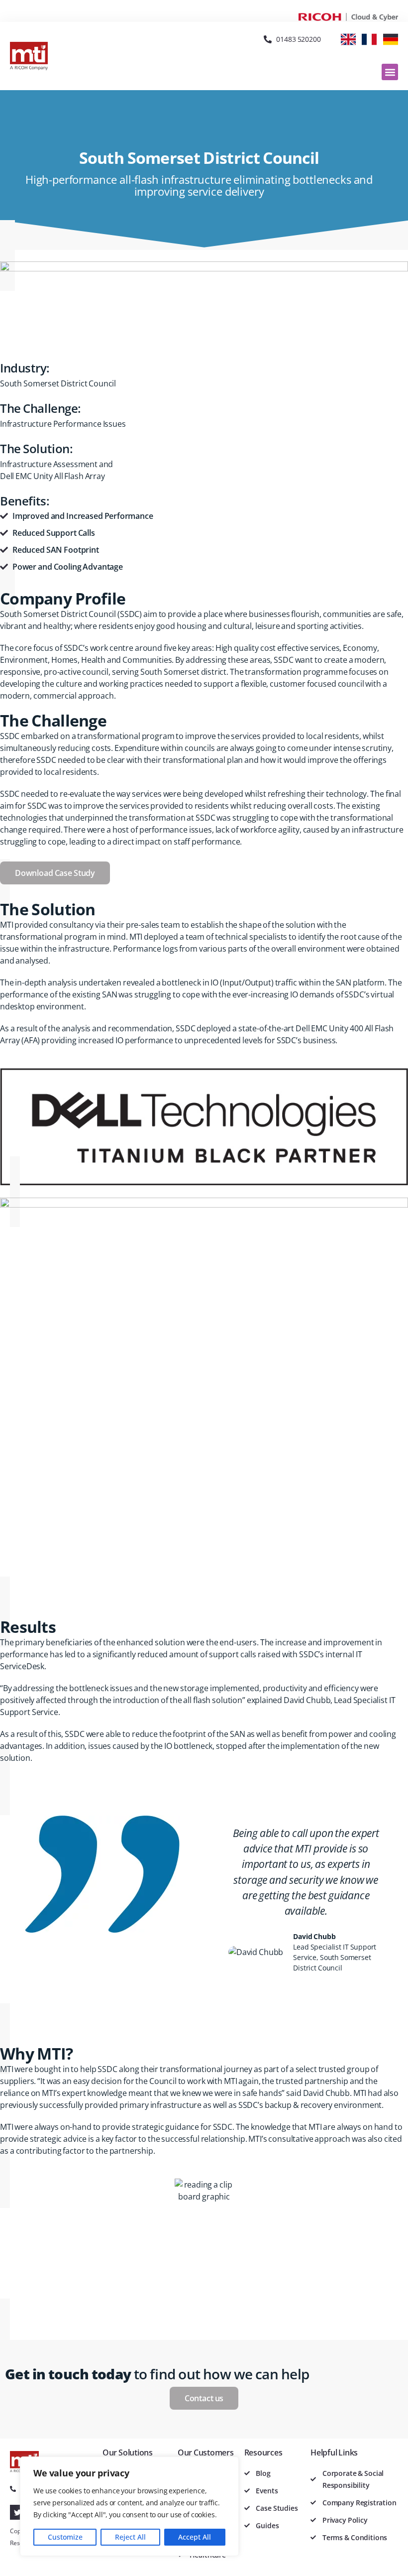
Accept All (195, 2537)
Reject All (130, 2537)
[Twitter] (17, 2512)
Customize (65, 2537)
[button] (390, 72)
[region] (129, 2506)
